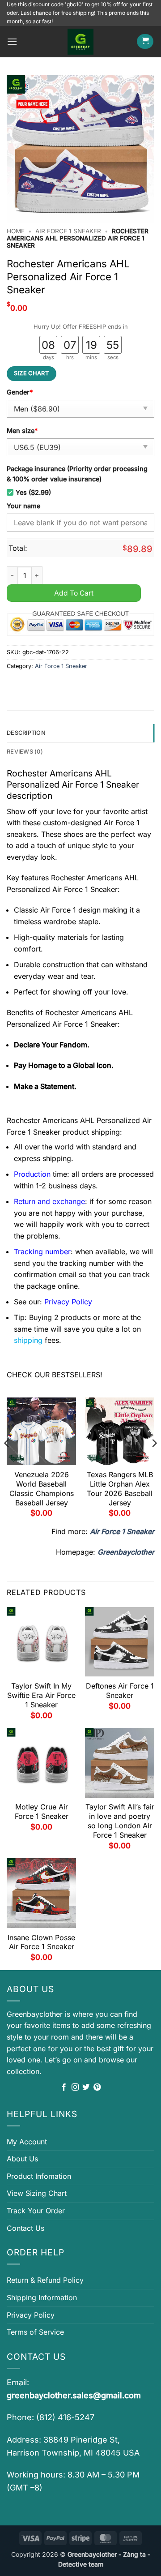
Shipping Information (42, 2297)
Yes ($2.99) (33, 492)
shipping (28, 1340)
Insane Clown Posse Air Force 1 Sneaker (41, 1942)
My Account (27, 2142)
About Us (22, 2159)
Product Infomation (39, 2176)
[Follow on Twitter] (86, 2087)
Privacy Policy (31, 2315)
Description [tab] (26, 733)
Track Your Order (36, 2211)
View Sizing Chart (37, 2193)
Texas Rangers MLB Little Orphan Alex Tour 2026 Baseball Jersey (120, 1488)
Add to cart (74, 593)
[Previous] (7, 1461)
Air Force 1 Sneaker (68, 231)
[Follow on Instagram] (75, 2087)
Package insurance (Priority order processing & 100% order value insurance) (77, 474)
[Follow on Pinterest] (97, 2087)
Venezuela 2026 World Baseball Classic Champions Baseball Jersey (42, 1488)
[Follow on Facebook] (64, 2087)
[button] (12, 41)
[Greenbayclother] (80, 42)
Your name (23, 506)
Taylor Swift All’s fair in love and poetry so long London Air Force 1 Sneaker (120, 1821)
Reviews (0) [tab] (25, 752)
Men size (22, 431)
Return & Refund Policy (45, 2280)
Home (16, 231)
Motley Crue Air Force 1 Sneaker (42, 1811)
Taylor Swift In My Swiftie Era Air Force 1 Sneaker (41, 1695)
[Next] (154, 1461)
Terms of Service (35, 2332)
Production (32, 1174)
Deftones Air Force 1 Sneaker (120, 1691)
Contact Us (25, 2228)
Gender (20, 392)
